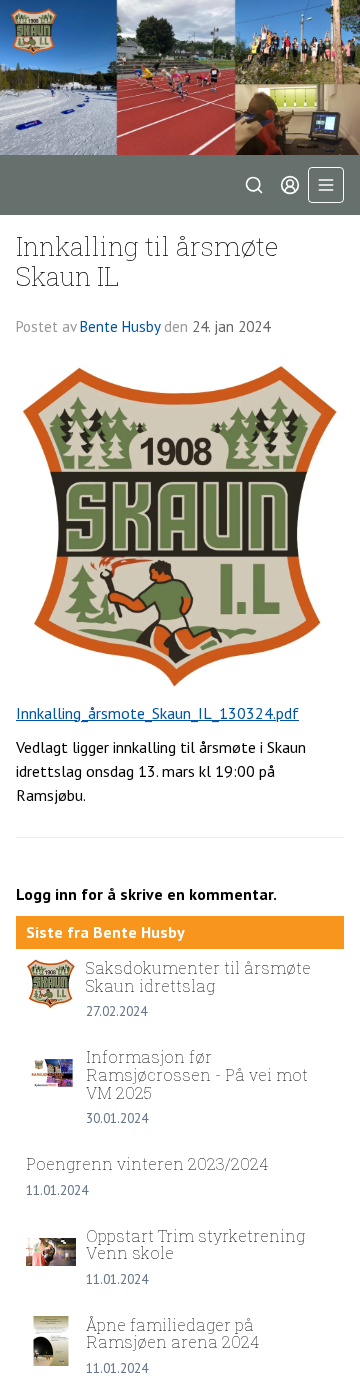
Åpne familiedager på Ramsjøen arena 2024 (172, 1333)
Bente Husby (120, 326)
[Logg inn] (290, 185)
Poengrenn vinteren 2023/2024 (147, 1163)
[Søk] (254, 185)
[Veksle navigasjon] (326, 185)
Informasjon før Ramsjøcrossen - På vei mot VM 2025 (197, 1074)
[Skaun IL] (180, 77)
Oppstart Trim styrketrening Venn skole (195, 1244)
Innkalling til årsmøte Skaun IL (147, 260)
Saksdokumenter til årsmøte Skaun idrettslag (198, 976)
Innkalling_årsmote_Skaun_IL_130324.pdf (157, 713)
